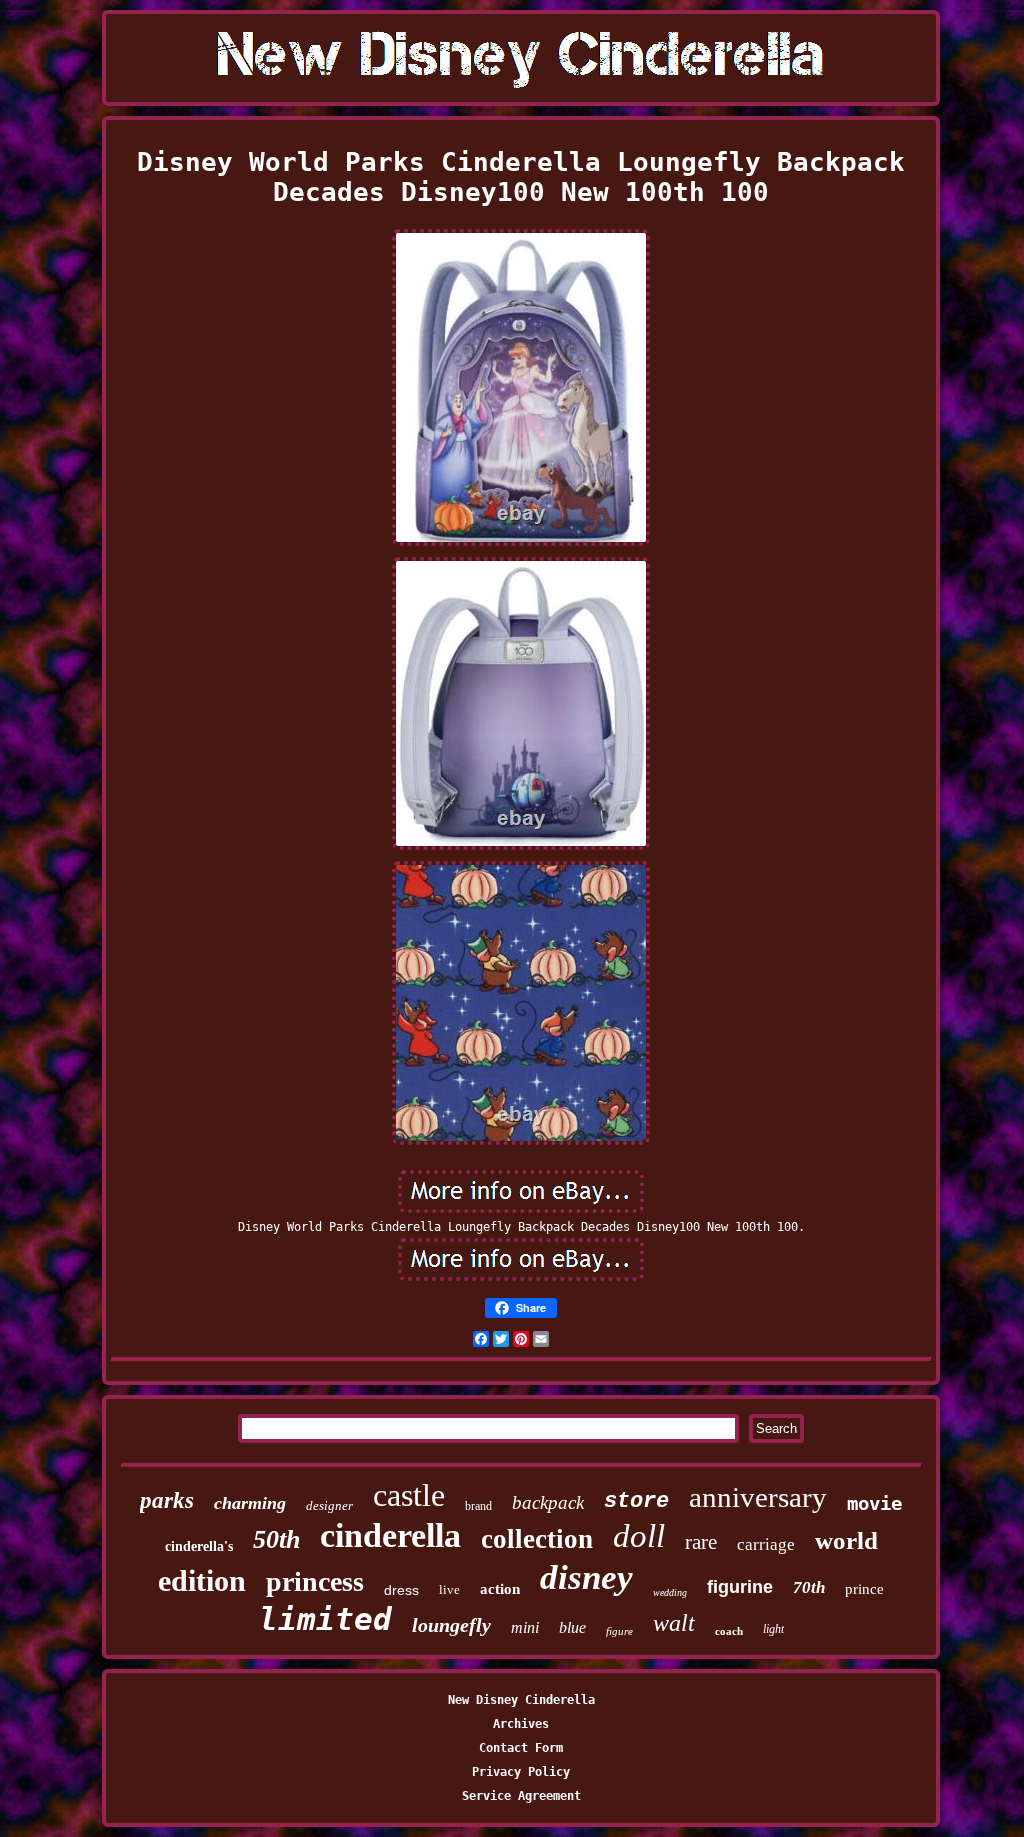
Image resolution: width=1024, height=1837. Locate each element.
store (636, 1501)
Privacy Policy (521, 1772)
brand (478, 1506)
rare (701, 1542)
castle (409, 1495)
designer (329, 1505)
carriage (766, 1544)
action (500, 1589)
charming (250, 1503)
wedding (670, 1592)
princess (315, 1581)
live (449, 1589)
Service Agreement (521, 1796)
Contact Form (521, 1748)
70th (809, 1587)
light (773, 1629)
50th (276, 1539)
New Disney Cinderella (521, 1700)
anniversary (758, 1497)
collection (537, 1539)
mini (525, 1627)
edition (202, 1580)
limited (325, 1619)
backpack (548, 1502)
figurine (740, 1587)
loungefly (451, 1625)
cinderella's (199, 1546)
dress (401, 1590)
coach (729, 1631)
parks (167, 1500)
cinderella (390, 1535)
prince (864, 1589)
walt (674, 1623)
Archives (521, 1724)
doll (639, 1536)
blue (572, 1627)
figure (619, 1631)
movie (874, 1503)
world (846, 1540)
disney (586, 1577)
